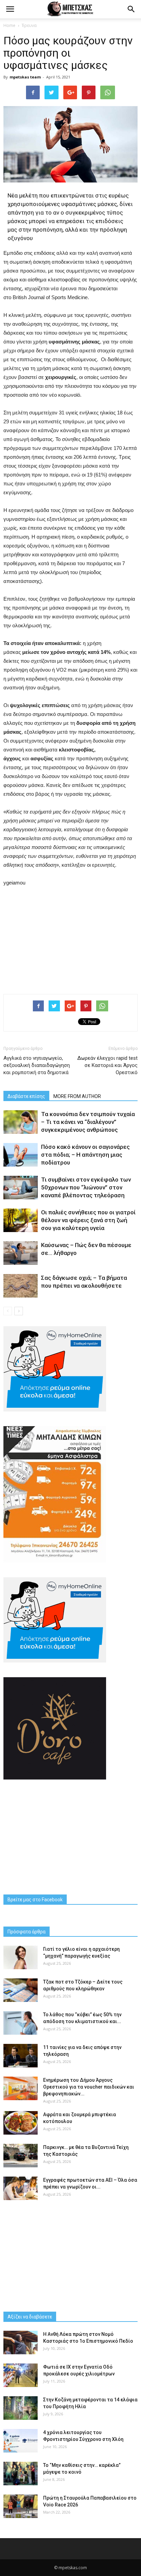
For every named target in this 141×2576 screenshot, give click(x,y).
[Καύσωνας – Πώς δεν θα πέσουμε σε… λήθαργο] (21, 1253)
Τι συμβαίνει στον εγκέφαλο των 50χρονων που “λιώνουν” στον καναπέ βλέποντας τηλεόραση (86, 1187)
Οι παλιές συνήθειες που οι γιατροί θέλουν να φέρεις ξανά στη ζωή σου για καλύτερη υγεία (88, 1220)
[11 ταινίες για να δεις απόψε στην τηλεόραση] (21, 2056)
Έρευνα (29, 25)
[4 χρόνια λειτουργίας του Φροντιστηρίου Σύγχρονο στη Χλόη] (21, 2441)
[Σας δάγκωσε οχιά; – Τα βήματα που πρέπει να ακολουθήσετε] (21, 1286)
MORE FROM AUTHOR (77, 1096)
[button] (131, 9)
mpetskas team (25, 77)
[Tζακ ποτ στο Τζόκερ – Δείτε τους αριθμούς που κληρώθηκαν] (21, 1990)
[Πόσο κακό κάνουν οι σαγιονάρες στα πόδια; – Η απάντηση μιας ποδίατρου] (21, 1155)
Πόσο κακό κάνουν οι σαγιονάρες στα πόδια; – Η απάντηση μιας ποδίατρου (85, 1155)
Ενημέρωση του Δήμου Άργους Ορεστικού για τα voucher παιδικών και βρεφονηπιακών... (89, 2087)
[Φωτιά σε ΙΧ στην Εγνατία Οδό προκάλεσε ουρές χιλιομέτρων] (21, 2375)
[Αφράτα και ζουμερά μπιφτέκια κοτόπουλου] (21, 2123)
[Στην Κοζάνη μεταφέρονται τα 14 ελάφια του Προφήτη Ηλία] (21, 2408)
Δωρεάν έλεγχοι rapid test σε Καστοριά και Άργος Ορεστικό (107, 1065)
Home (9, 25)
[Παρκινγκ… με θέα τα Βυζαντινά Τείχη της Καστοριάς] (21, 2156)
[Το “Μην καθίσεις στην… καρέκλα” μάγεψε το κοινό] (21, 2473)
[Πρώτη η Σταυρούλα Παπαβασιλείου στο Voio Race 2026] (21, 2506)
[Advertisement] (70, 939)
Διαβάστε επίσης (26, 1096)
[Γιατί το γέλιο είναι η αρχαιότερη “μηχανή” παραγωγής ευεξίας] (21, 1957)
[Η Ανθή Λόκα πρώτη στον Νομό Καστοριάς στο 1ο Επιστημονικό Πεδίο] (21, 2343)
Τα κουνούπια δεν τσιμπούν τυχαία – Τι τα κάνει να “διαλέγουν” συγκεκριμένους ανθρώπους (88, 1122)
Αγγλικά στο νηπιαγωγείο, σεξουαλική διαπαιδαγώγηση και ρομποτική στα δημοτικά (37, 1065)
